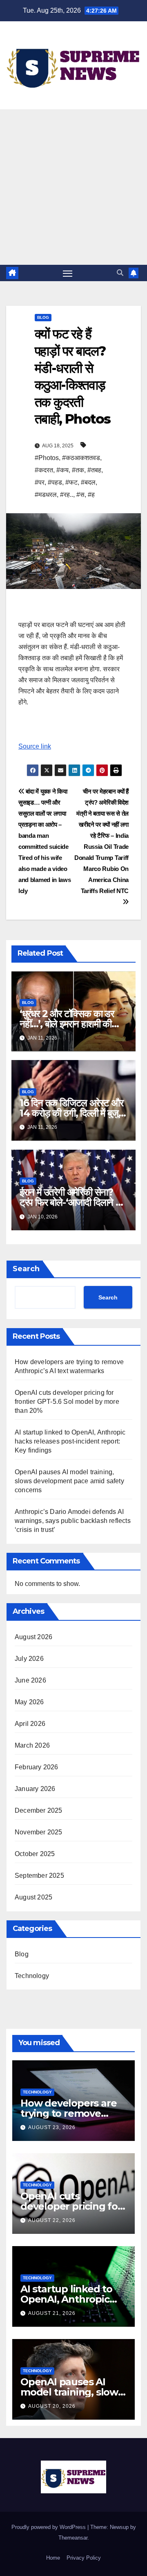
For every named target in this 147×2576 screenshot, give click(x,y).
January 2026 (35, 1789)
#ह (91, 495)
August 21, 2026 (52, 2313)
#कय (62, 470)
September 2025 (39, 1876)
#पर (40, 482)
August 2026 (33, 1637)
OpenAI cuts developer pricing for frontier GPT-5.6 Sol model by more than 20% (67, 1402)
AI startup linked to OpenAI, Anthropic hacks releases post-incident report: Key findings (70, 1441)
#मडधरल (46, 495)
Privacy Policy (84, 2558)
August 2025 (33, 1897)
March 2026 (32, 1745)
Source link (35, 746)
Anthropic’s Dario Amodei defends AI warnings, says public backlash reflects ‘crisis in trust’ (73, 1521)
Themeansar (73, 2538)
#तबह (94, 470)
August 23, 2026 (52, 2127)
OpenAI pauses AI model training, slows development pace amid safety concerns (69, 1481)
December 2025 (39, 1810)
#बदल (88, 482)
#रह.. (67, 495)
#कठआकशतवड (81, 458)
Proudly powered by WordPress (49, 2527)
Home (53, 2558)
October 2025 (35, 1854)
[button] (120, 273)
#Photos (47, 458)
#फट (71, 482)
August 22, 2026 (52, 2220)
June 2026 (30, 1680)
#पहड (55, 482)
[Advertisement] (73, 187)
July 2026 (29, 1659)
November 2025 (39, 1832)
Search (26, 1269)
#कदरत (44, 470)
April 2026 (30, 1724)
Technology (32, 1976)
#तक (78, 470)
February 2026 (37, 1767)
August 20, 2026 (52, 2406)
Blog (43, 317)
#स (80, 495)
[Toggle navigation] (68, 273)
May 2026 (29, 1702)
